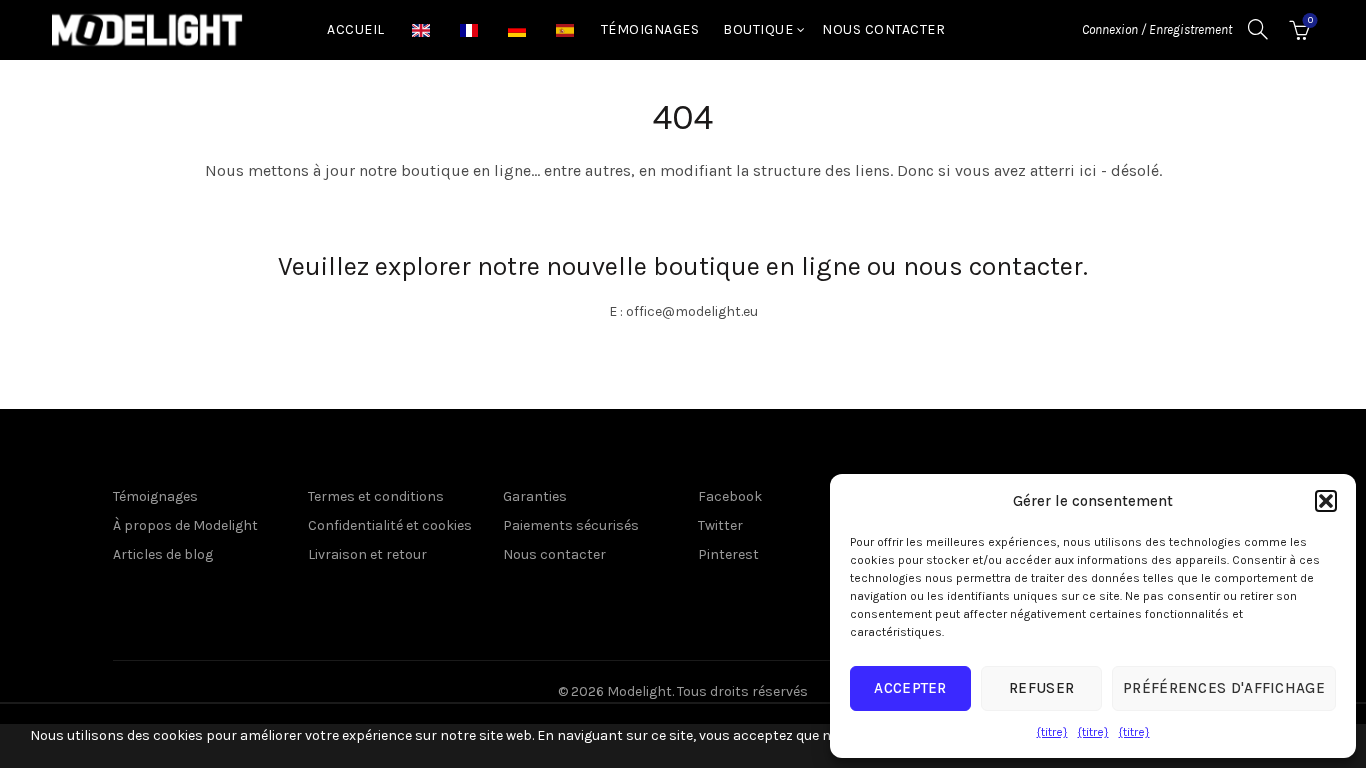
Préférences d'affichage (1224, 688)
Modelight (639, 691)
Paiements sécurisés (571, 525)
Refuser (1041, 688)
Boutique (758, 29)
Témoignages (650, 29)
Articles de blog (163, 554)
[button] (1326, 501)
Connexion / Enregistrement (1157, 29)
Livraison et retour (367, 554)
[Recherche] (1258, 29)
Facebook (730, 496)
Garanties (535, 496)
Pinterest (728, 554)
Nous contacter (883, 29)
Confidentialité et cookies (390, 525)
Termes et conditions (376, 496)
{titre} (1052, 732)
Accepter (910, 688)
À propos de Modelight (185, 525)
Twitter (720, 525)
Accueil (356, 29)
